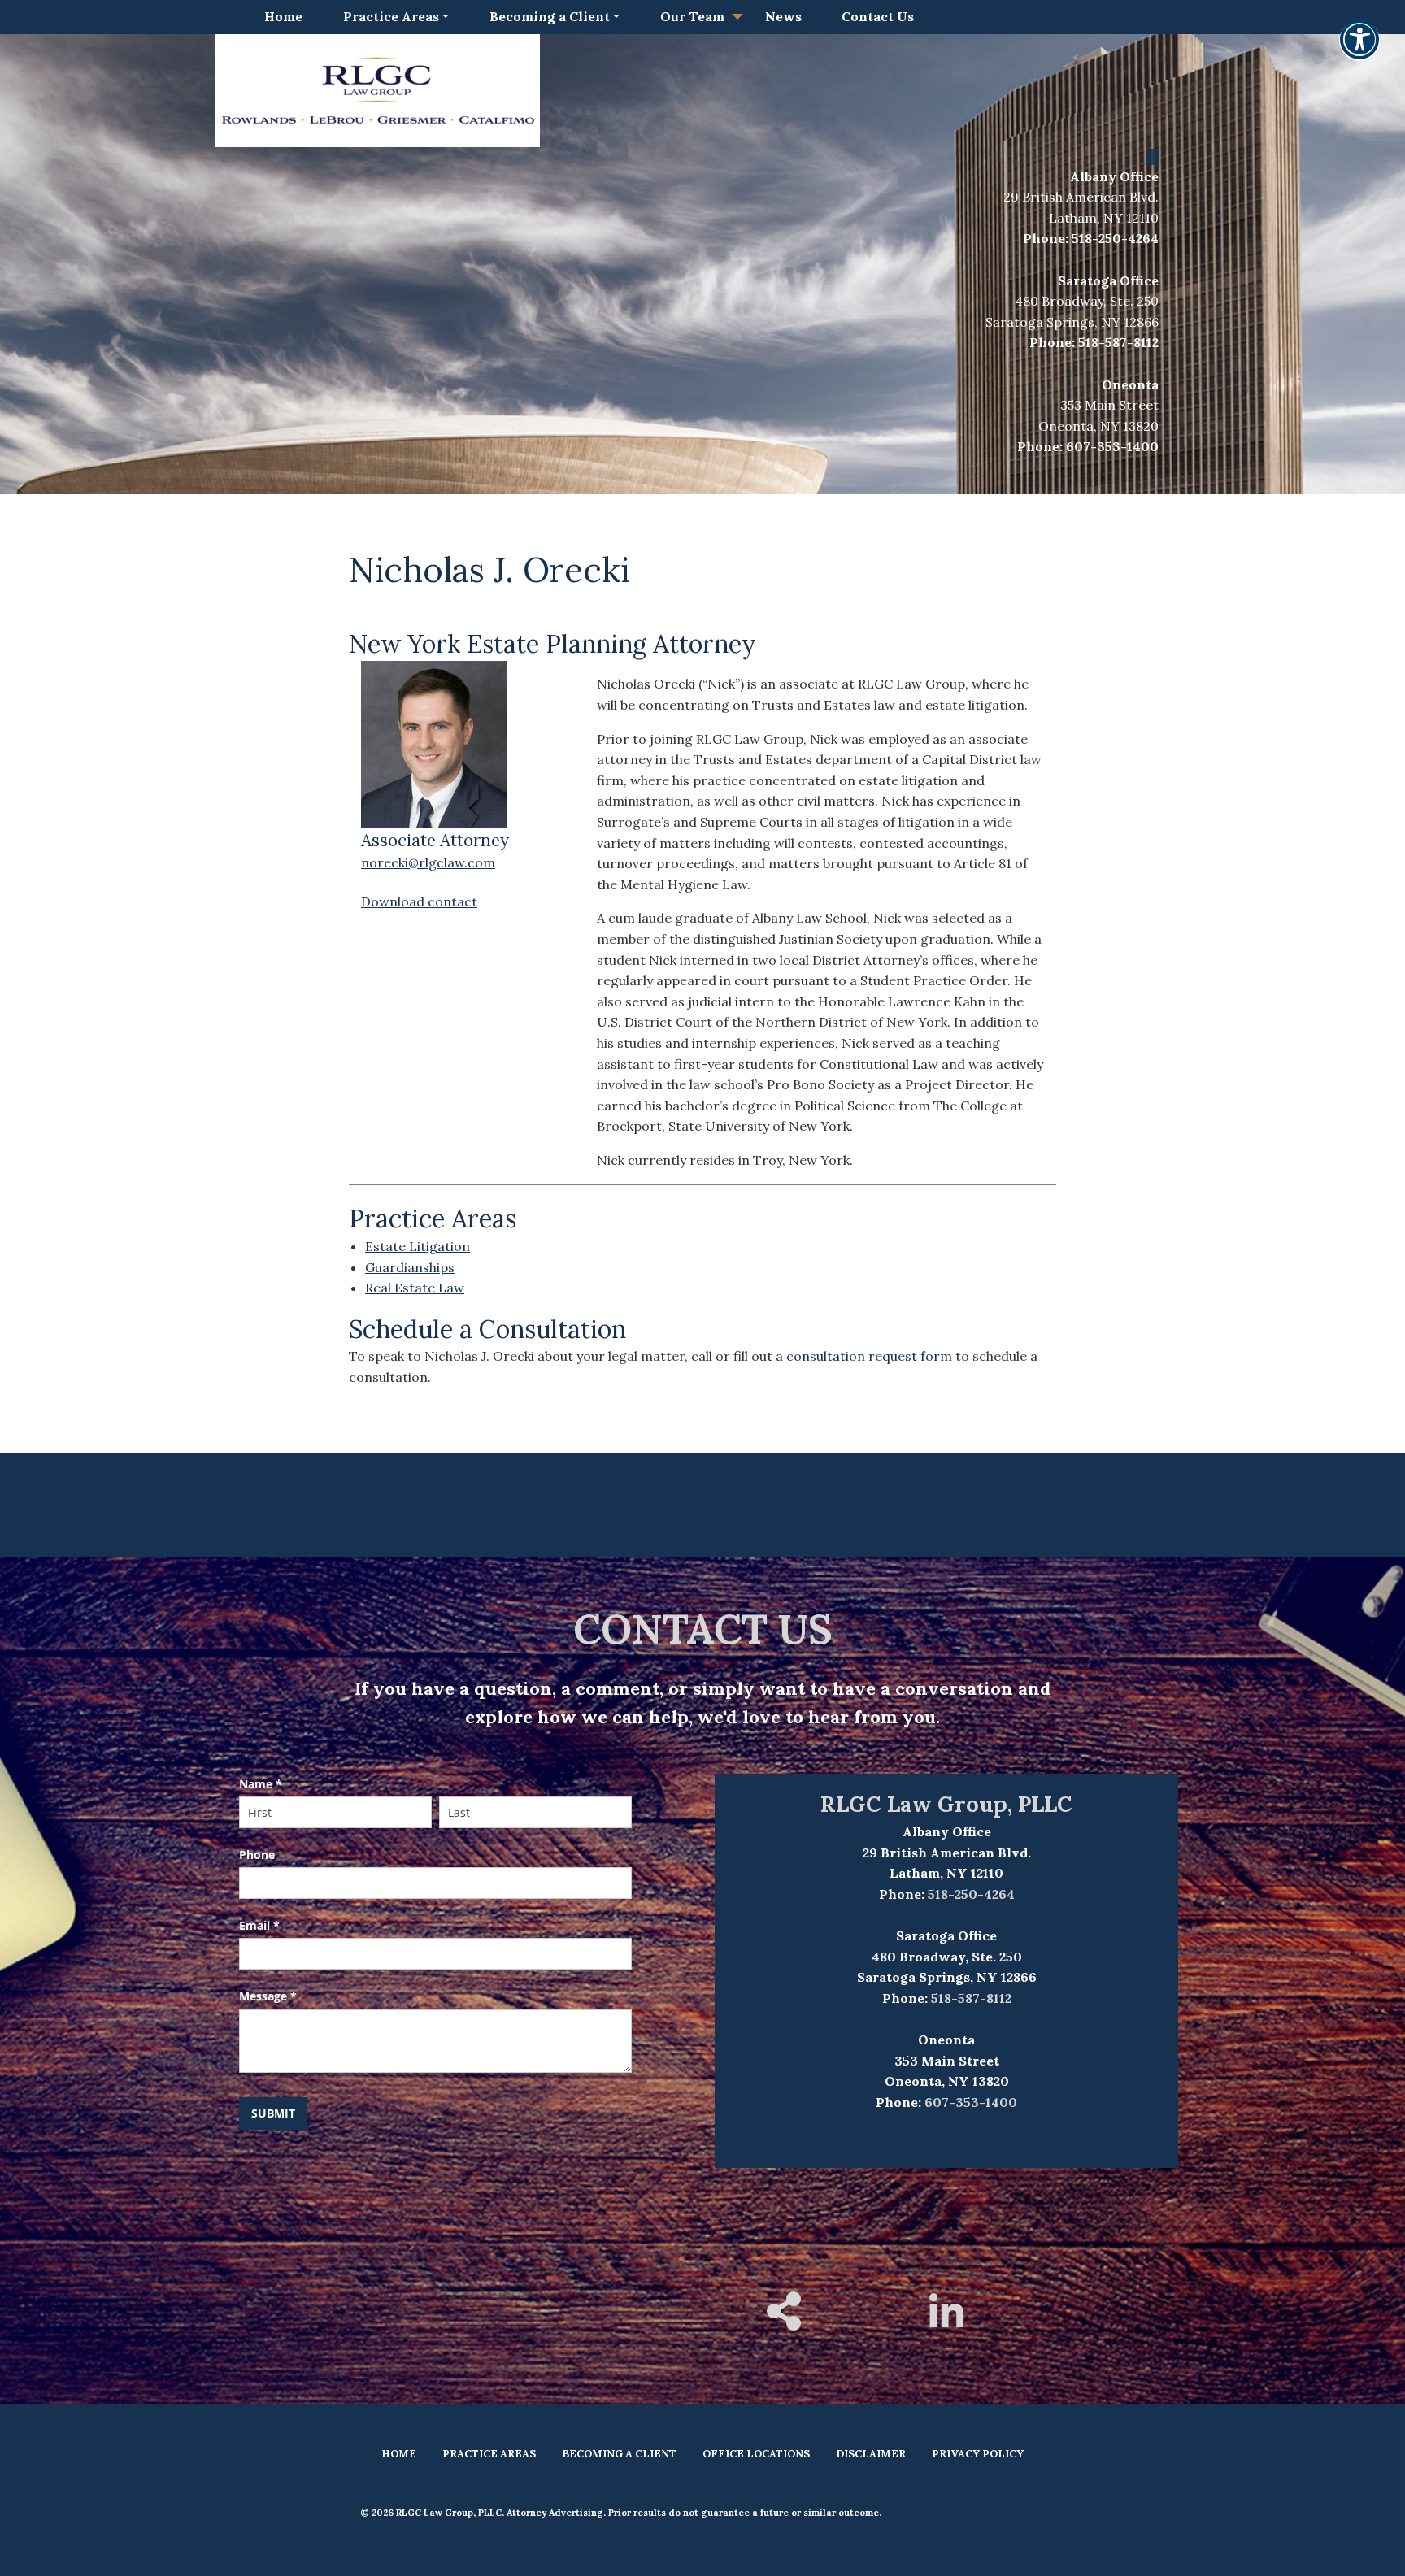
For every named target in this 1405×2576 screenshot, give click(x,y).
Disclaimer (871, 2454)
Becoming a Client (550, 16)
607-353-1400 (1112, 446)
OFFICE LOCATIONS (756, 2454)
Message (268, 1996)
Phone (257, 1855)
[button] (1359, 50)
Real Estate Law (415, 1288)
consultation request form (869, 1356)
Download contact (419, 901)
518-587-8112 (1118, 342)
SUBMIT (273, 2113)
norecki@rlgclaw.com (428, 862)
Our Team (692, 16)
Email (259, 1925)
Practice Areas (391, 16)
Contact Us (878, 16)
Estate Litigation (418, 1246)
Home (283, 16)
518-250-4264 (1115, 238)
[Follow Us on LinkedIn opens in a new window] (946, 2322)
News (783, 16)
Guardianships (410, 1267)
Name (261, 1784)
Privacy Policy (978, 2454)
